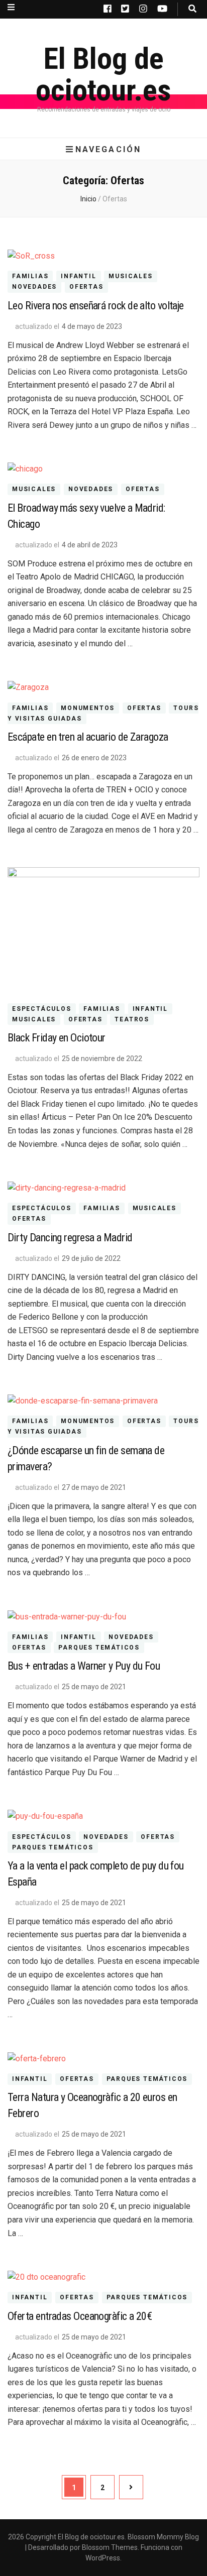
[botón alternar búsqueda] (192, 9)
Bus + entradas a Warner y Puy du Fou (84, 1666)
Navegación (109, 149)
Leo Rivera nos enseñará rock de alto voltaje (96, 306)
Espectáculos (42, 1009)
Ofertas (86, 287)
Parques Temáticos (99, 1648)
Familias (30, 277)
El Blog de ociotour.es (103, 74)
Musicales (130, 277)
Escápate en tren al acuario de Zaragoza (88, 737)
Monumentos (88, 708)
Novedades (34, 287)
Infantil (78, 277)
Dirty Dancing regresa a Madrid (70, 1238)
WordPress (103, 2558)
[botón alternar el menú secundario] (11, 7)
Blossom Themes (110, 2547)
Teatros (132, 1019)
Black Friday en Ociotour (57, 1038)
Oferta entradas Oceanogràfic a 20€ (80, 2316)
